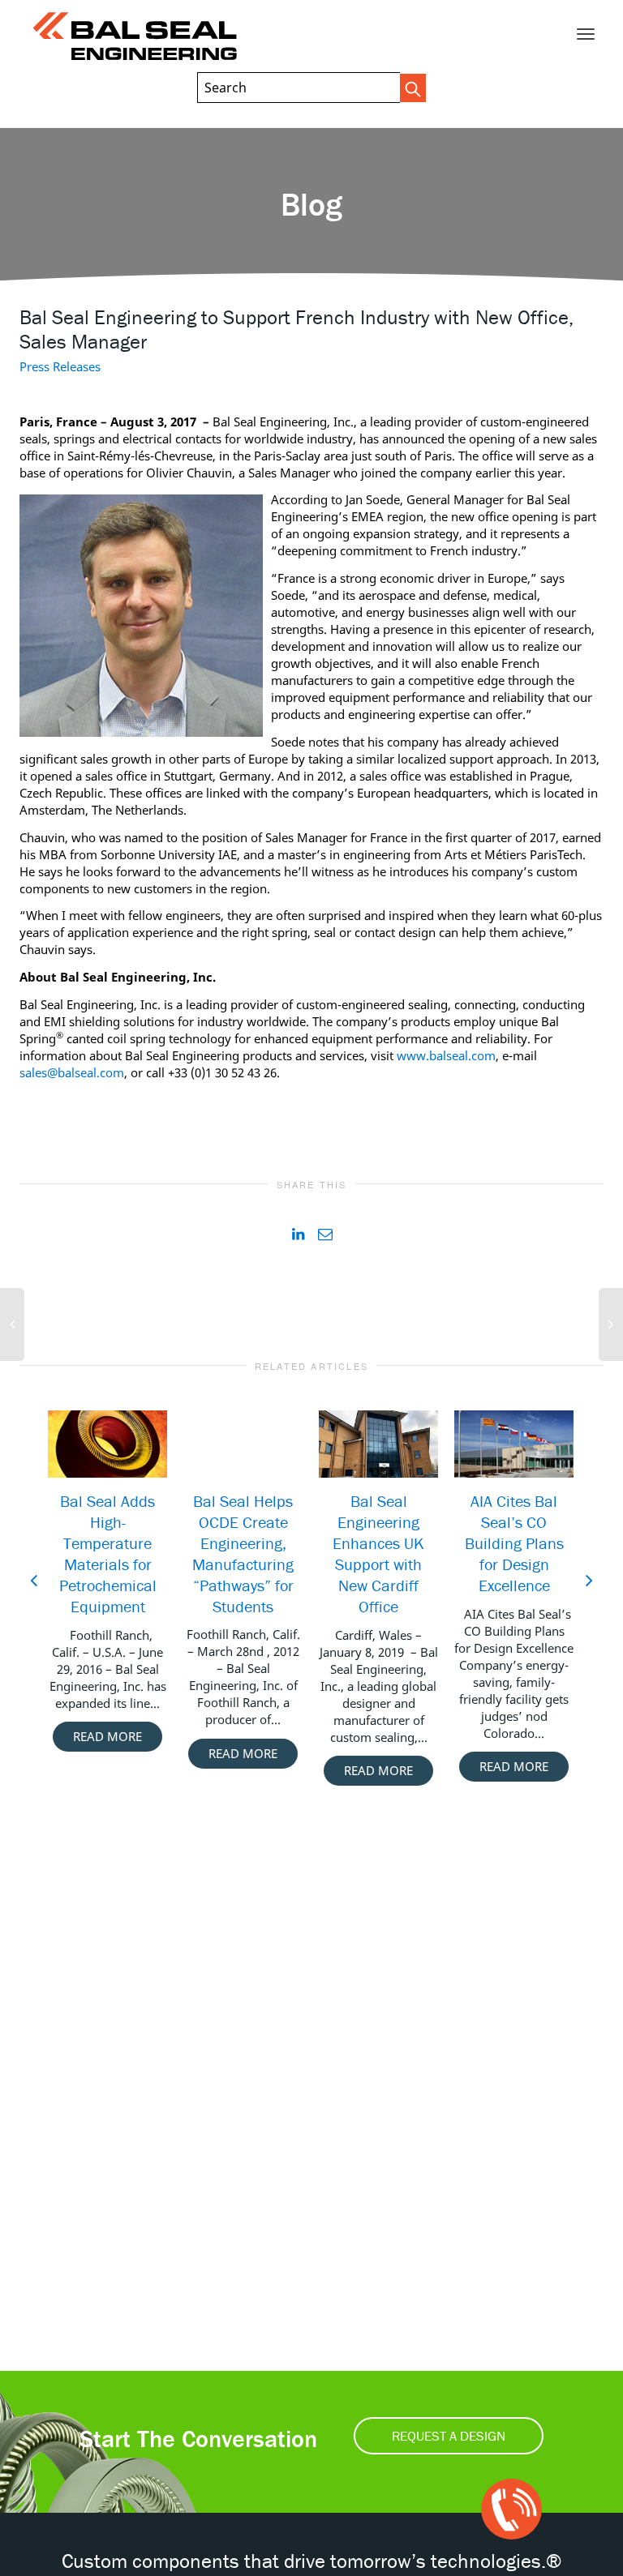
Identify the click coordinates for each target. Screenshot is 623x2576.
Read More (107, 1736)
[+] (107, 1444)
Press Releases (60, 366)
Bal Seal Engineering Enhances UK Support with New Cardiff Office (378, 1553)
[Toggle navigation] (586, 34)
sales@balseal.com (72, 1072)
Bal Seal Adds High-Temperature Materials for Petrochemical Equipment (108, 1553)
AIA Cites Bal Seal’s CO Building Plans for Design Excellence (514, 1543)
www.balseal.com (446, 1055)
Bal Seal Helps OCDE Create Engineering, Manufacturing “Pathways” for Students (243, 1553)
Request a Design (449, 2436)
